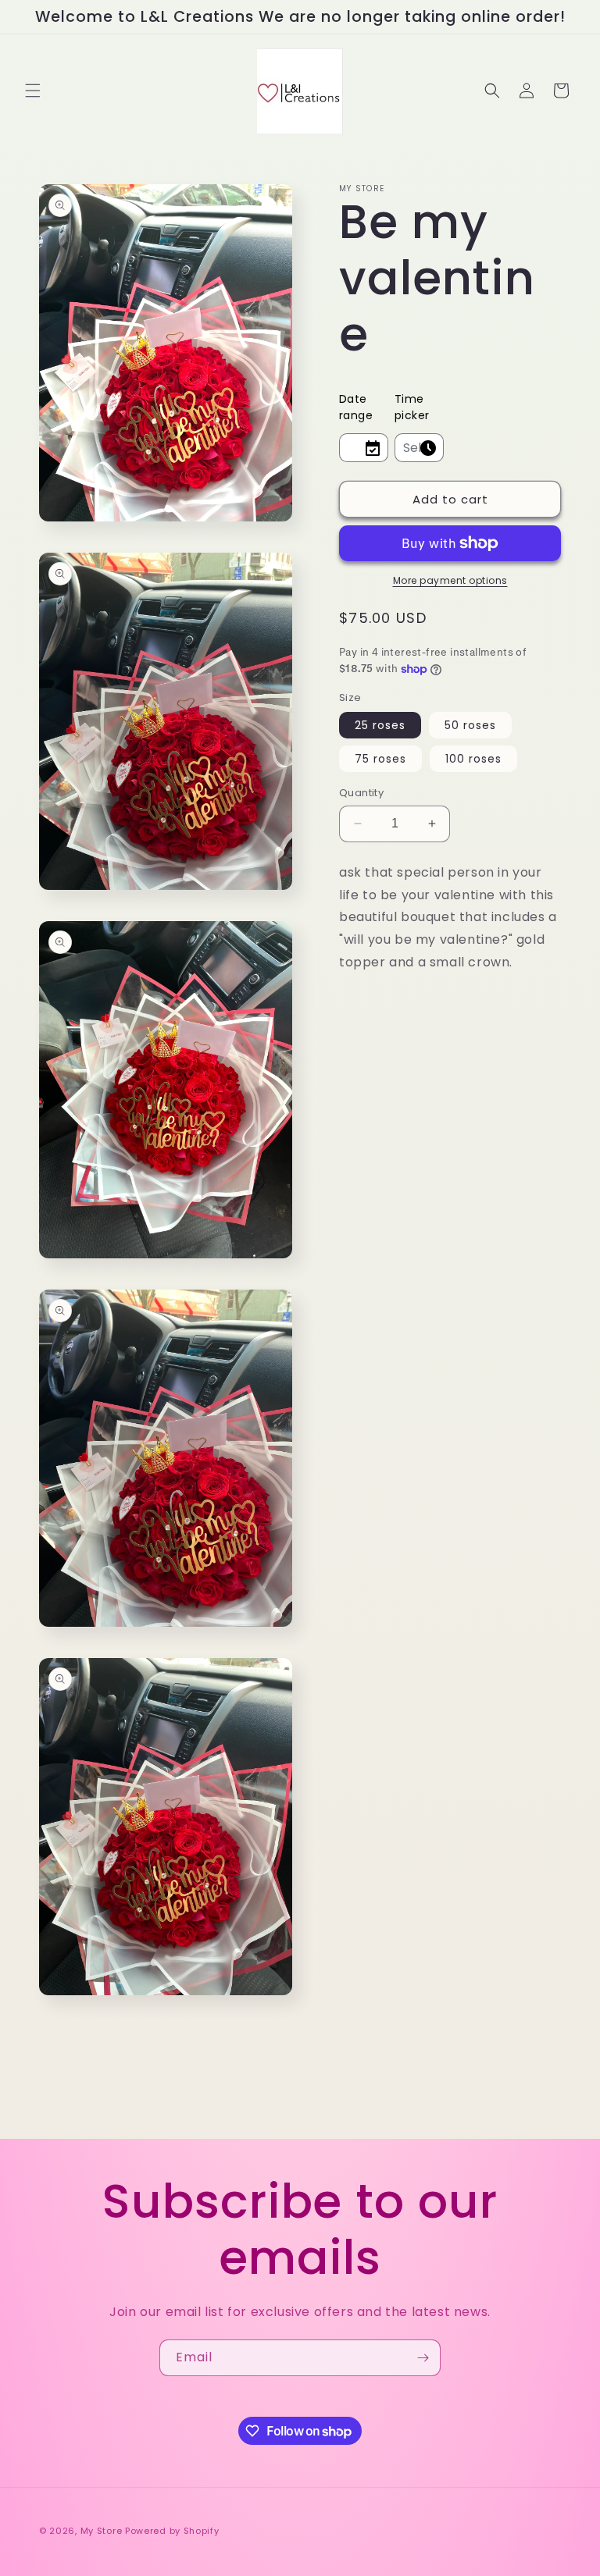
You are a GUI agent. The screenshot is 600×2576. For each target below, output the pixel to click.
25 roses (380, 725)
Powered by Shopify (172, 2531)
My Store (102, 2531)
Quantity (361, 793)
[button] (33, 91)
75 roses (380, 759)
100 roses (473, 759)
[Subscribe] (423, 2358)
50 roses (470, 725)
